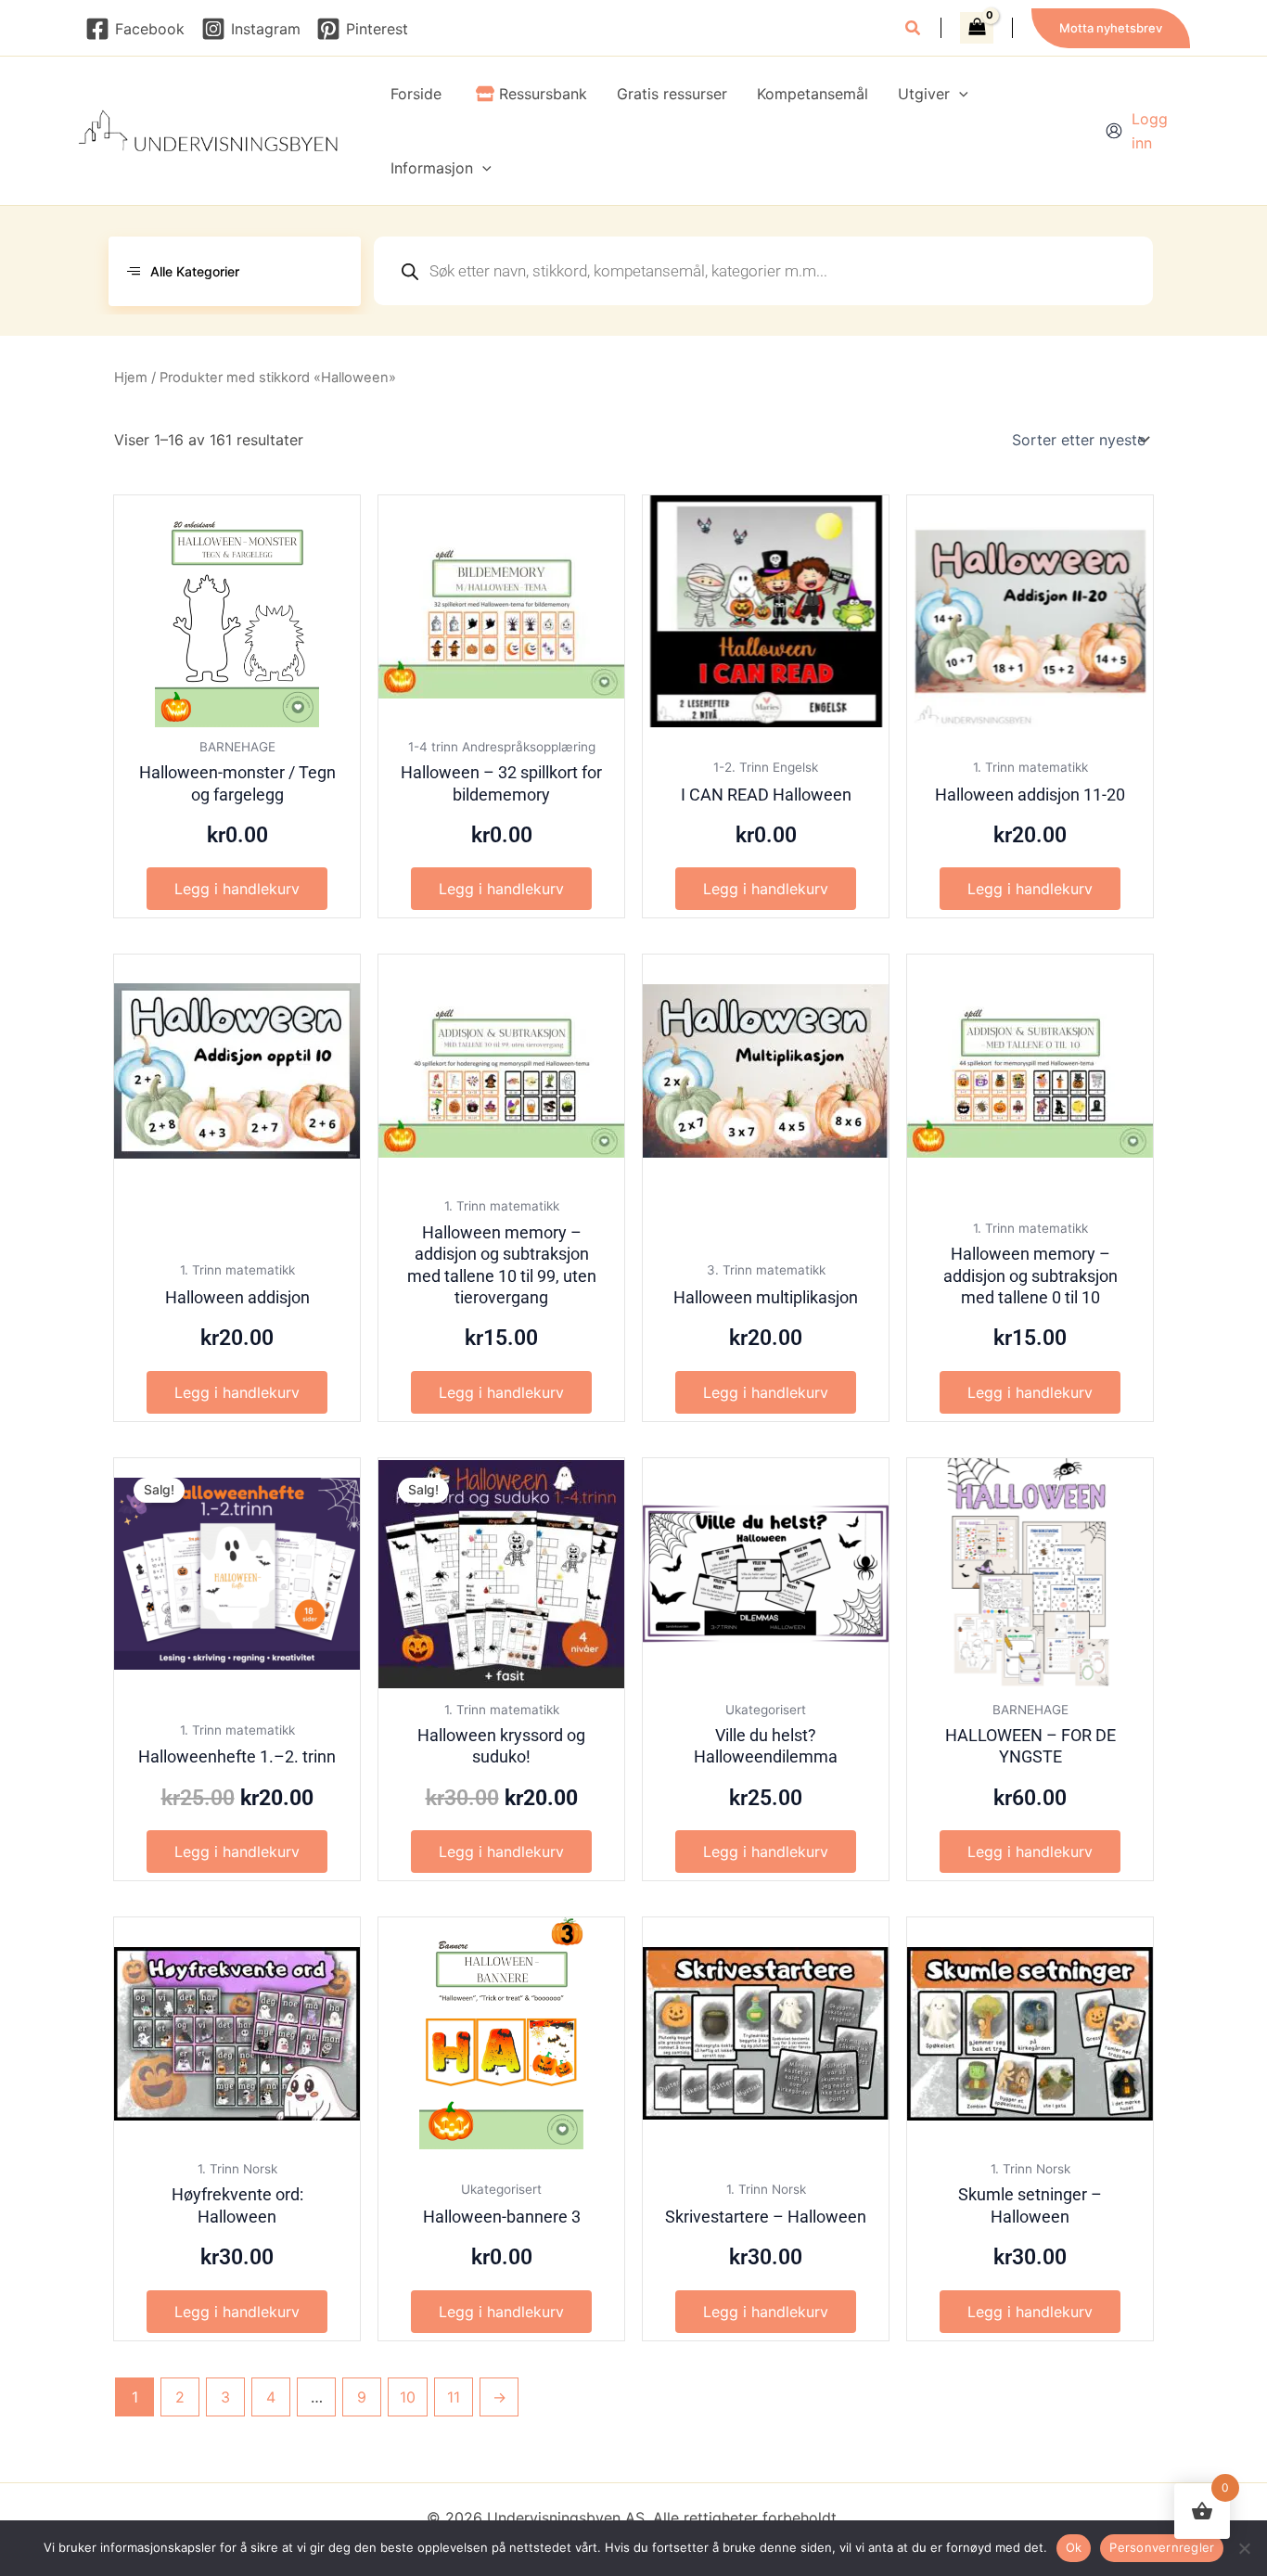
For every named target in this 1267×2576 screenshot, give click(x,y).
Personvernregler (1162, 2547)
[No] (1244, 2548)
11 (454, 2397)
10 (408, 2397)
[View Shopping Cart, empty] (977, 28)
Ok (1074, 2547)
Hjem (131, 378)
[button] (914, 30)
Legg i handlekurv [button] (237, 889)
